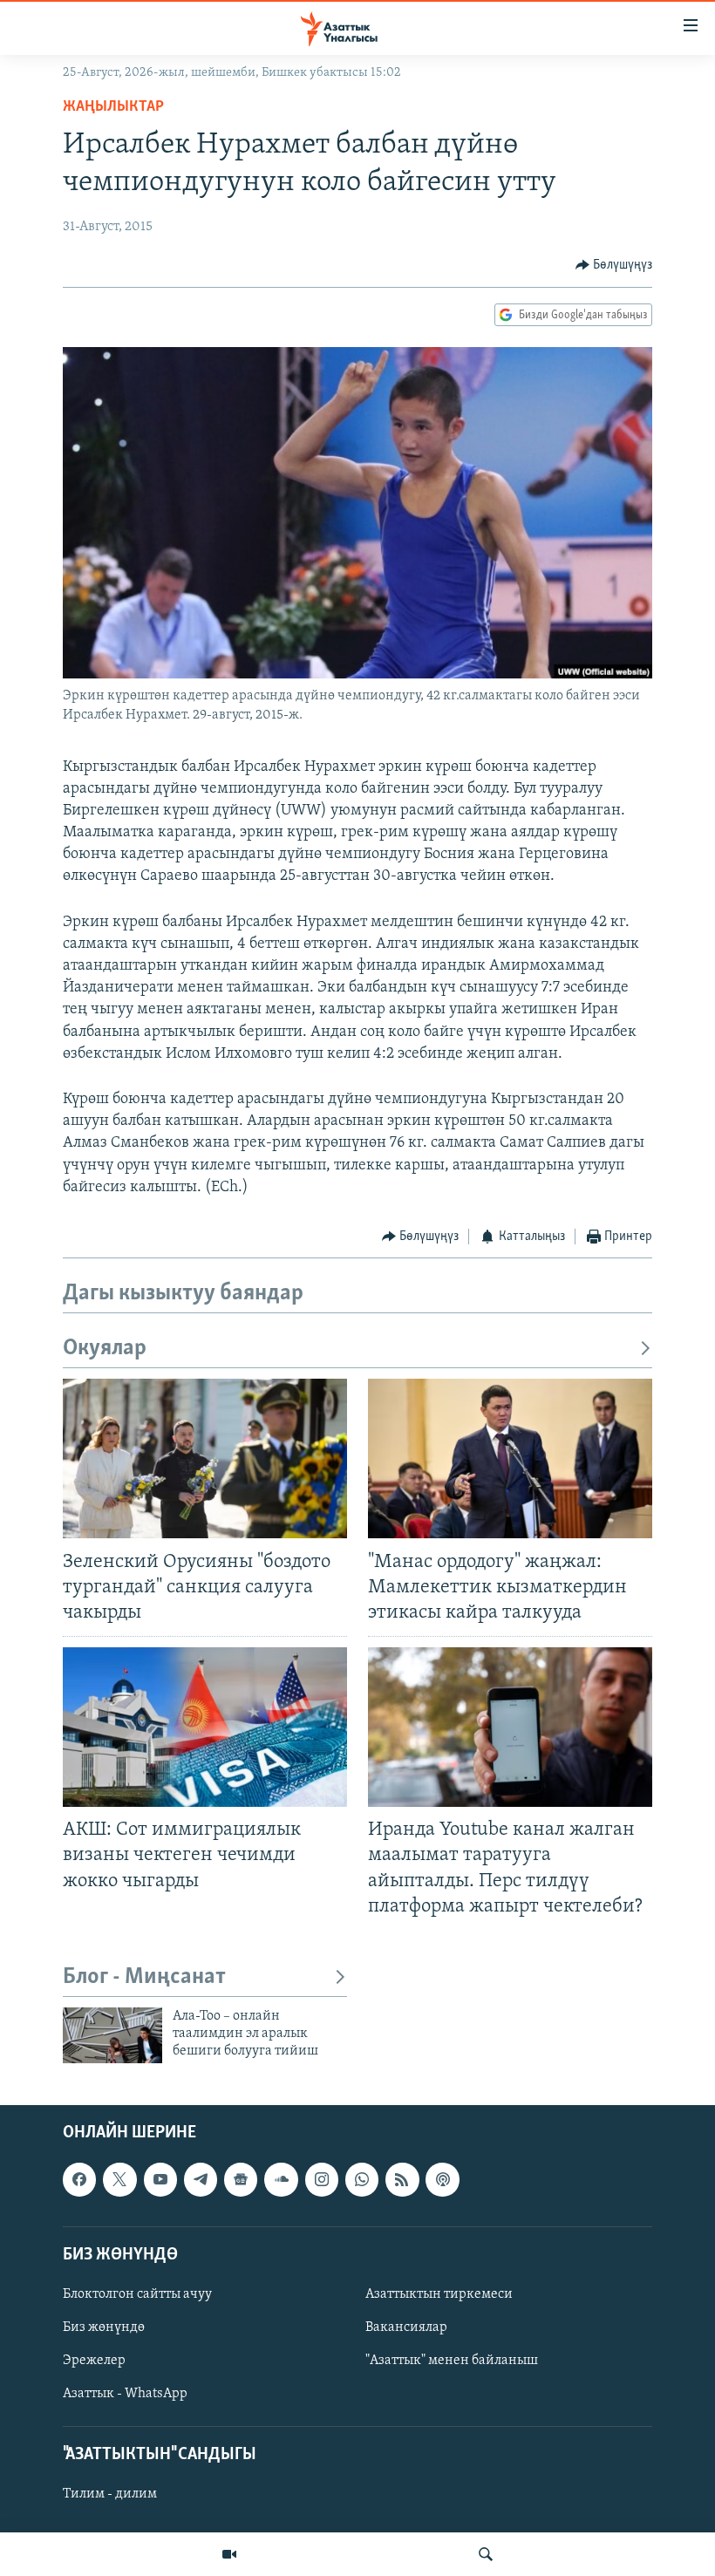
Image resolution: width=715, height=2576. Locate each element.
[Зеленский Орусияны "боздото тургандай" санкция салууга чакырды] (205, 1458)
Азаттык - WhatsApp (125, 2394)
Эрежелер (94, 2361)
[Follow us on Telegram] (201, 2179)
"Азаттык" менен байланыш (452, 2361)
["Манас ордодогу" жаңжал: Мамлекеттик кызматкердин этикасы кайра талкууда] (510, 1458)
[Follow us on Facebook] (79, 2179)
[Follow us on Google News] (241, 2179)
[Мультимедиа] (229, 2554)
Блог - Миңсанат (144, 1977)
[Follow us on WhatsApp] (362, 2179)
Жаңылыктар (113, 107)
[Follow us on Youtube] (160, 2179)
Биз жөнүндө (104, 2327)
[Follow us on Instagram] (322, 2179)
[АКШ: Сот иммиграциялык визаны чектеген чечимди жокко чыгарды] (205, 1727)
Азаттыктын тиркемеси (439, 2294)
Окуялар (105, 1349)
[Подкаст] (442, 2179)
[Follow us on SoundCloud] (281, 2179)
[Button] (614, 265)
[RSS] (402, 2179)
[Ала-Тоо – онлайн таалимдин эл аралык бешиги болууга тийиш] (112, 2035)
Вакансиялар (406, 2327)
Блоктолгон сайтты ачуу (137, 2294)
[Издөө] (486, 2554)
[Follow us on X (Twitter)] (119, 2179)
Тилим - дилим (110, 2494)
